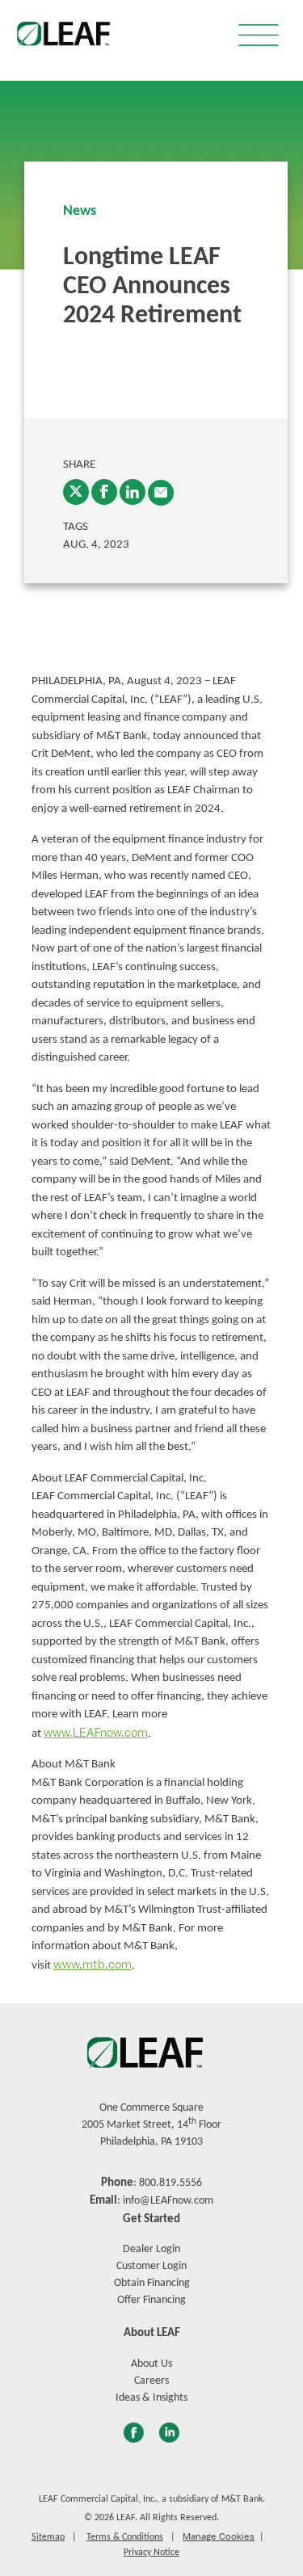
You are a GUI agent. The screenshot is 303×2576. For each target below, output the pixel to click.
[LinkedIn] (133, 492)
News (80, 211)
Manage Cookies (219, 2536)
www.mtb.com (93, 1965)
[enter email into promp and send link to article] (161, 493)
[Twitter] (76, 492)
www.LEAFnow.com (96, 1733)
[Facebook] (104, 492)
